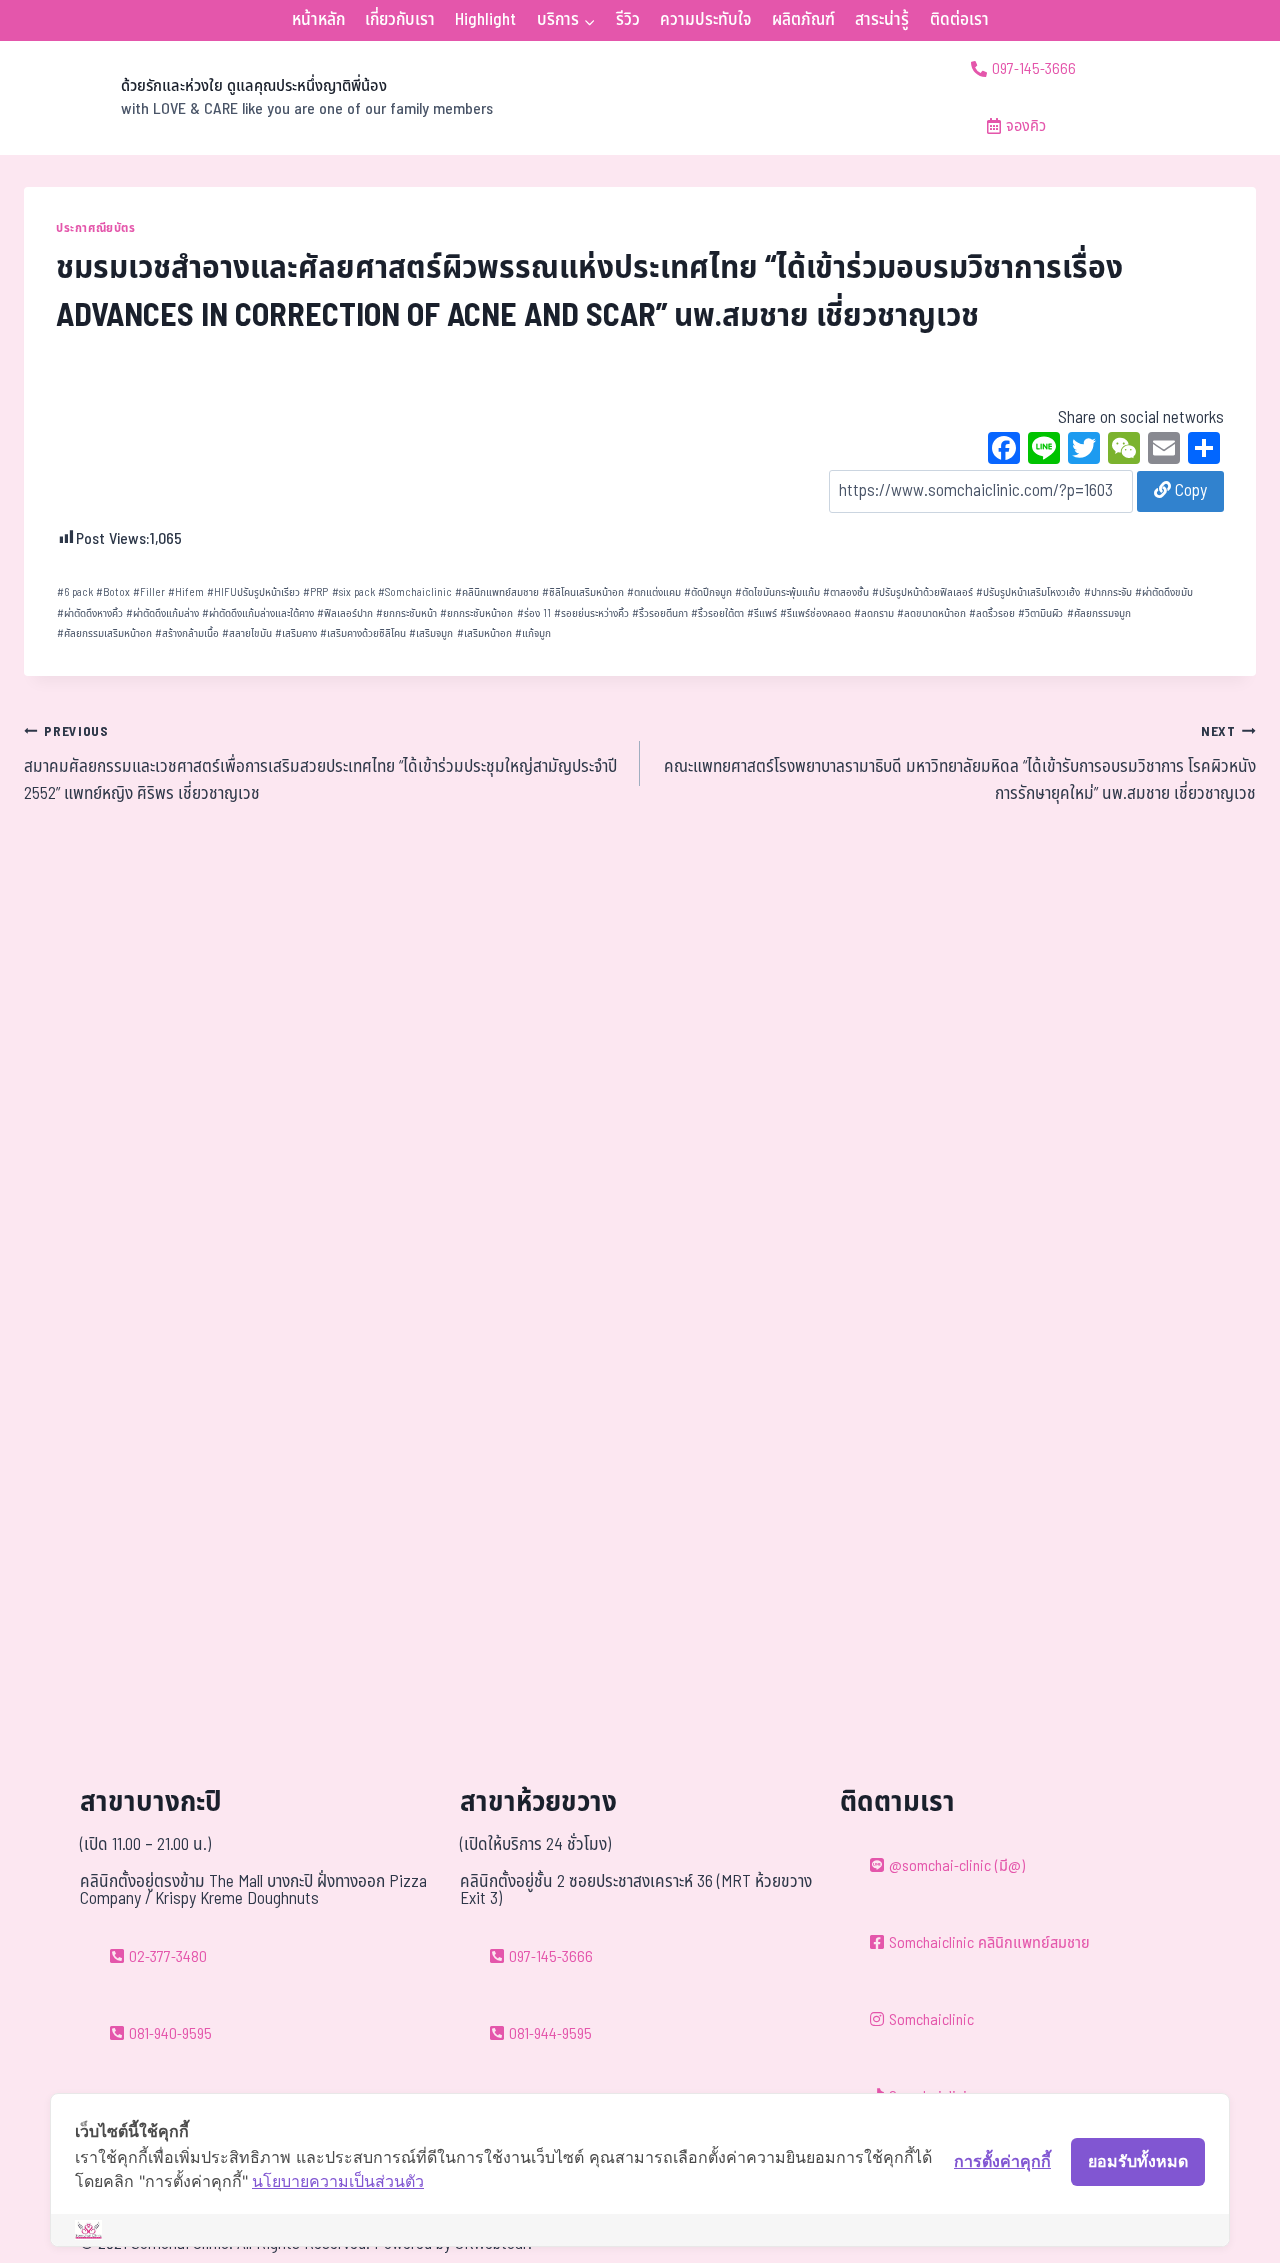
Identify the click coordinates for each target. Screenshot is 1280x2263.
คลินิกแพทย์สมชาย (497, 592)
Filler (149, 592)
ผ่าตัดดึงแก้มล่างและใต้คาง (258, 613)
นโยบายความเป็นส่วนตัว (338, 2181)
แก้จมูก (533, 633)
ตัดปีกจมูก (708, 592)
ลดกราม (874, 613)
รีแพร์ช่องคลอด (815, 613)
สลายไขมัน (247, 633)
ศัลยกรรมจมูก (1099, 613)
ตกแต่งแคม (654, 592)
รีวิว (628, 20)
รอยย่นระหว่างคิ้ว (591, 613)
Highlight (485, 20)
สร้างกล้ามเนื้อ (187, 633)
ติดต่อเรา (959, 20)
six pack (353, 592)
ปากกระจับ (1108, 592)
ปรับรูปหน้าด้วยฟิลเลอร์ (922, 592)
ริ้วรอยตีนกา (660, 613)
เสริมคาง (296, 633)
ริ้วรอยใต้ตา (717, 613)
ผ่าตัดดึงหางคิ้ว (90, 613)
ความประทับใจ (705, 20)
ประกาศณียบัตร (96, 228)
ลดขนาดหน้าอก (931, 613)
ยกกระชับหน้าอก (476, 613)
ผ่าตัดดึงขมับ (1164, 592)
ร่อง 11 (534, 613)
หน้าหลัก (318, 20)
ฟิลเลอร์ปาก (345, 613)
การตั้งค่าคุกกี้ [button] (1002, 2161)
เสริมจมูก (431, 633)
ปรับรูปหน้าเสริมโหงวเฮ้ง (1028, 592)
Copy (1189, 491)
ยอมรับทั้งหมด (1138, 2161)
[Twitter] (1084, 451)
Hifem (186, 592)
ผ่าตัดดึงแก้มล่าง (162, 613)
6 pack (75, 592)
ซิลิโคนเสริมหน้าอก (583, 592)
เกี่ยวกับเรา (400, 20)
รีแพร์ (762, 613)
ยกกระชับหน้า (406, 613)
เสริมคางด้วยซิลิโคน (363, 633)
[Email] (1164, 451)
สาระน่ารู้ (882, 20)
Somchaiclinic (415, 592)
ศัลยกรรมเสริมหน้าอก (104, 633)
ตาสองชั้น (846, 592)
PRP (315, 592)
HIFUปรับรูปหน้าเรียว (253, 592)
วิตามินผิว (1040, 613)
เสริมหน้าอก (484, 633)
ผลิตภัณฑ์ (803, 20)
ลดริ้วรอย (992, 613)
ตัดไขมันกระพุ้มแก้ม (777, 592)
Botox (113, 592)
